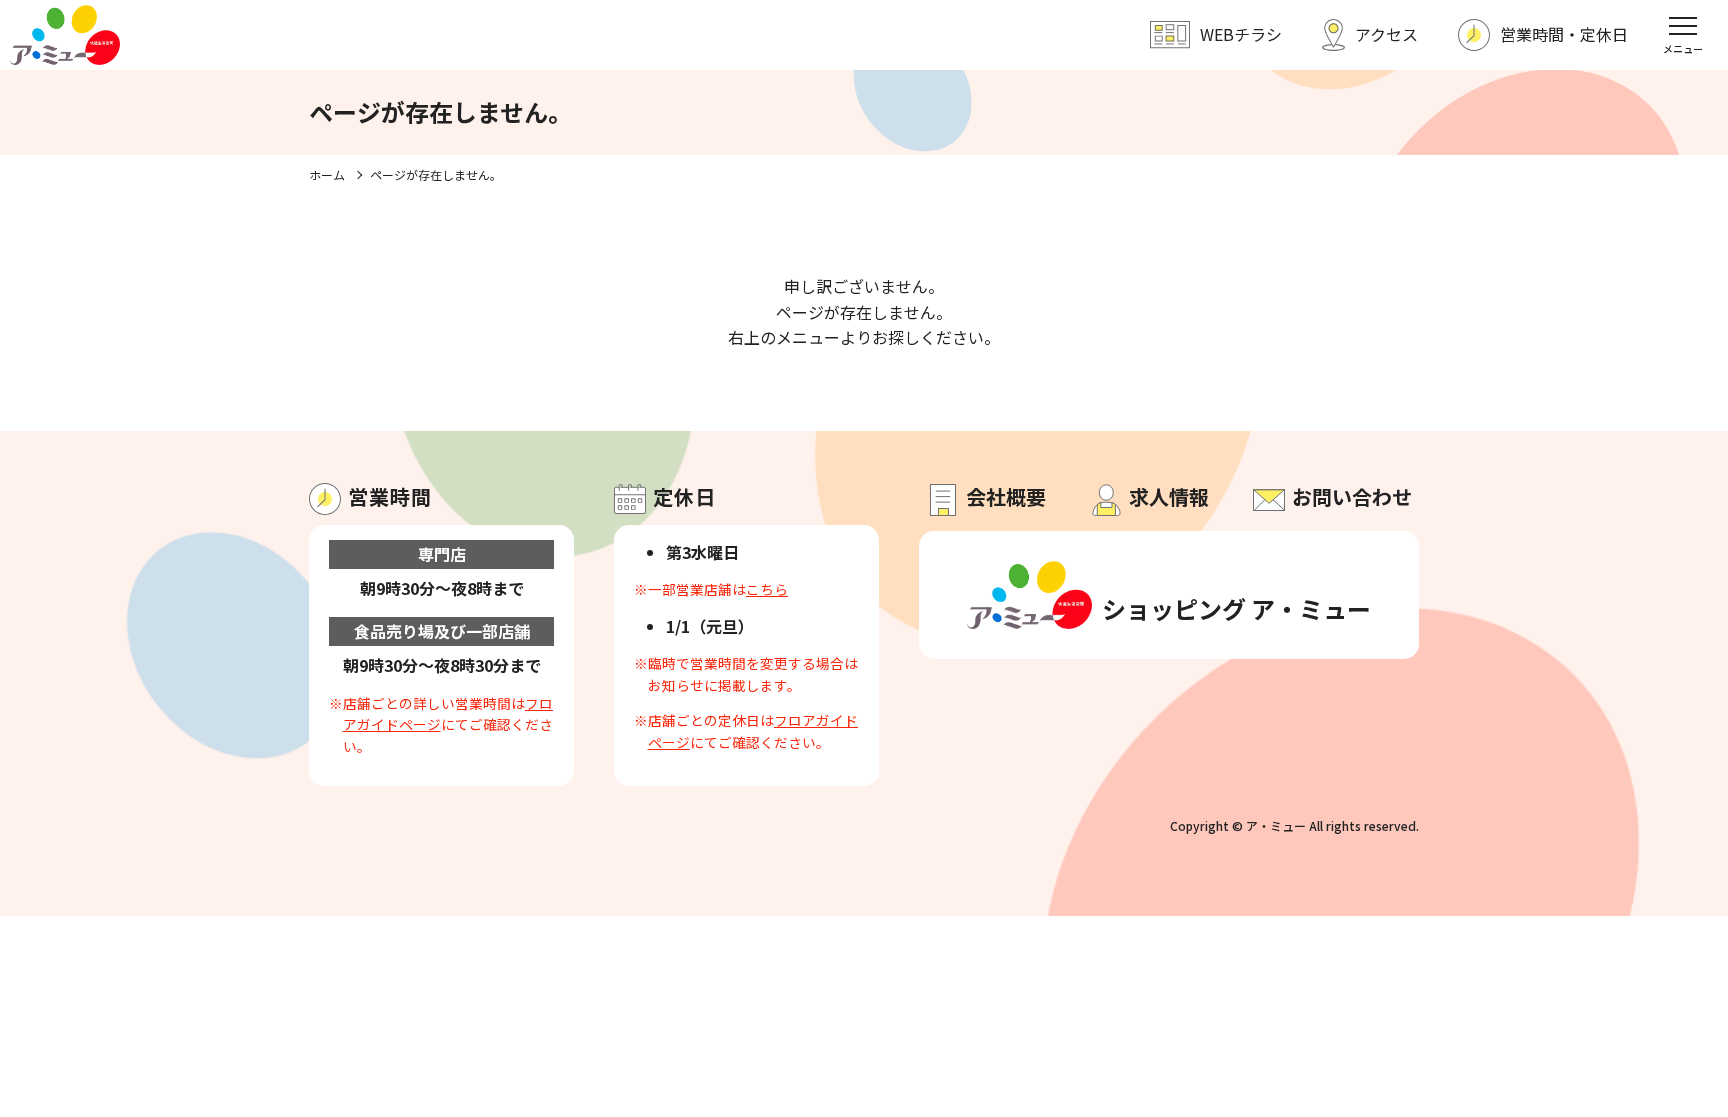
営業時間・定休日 (1564, 34)
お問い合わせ (1352, 496)
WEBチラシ (1241, 34)
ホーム (327, 174)
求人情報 (1169, 496)
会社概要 (1006, 496)
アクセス (1386, 34)
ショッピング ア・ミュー (1231, 608)
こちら (767, 589)
